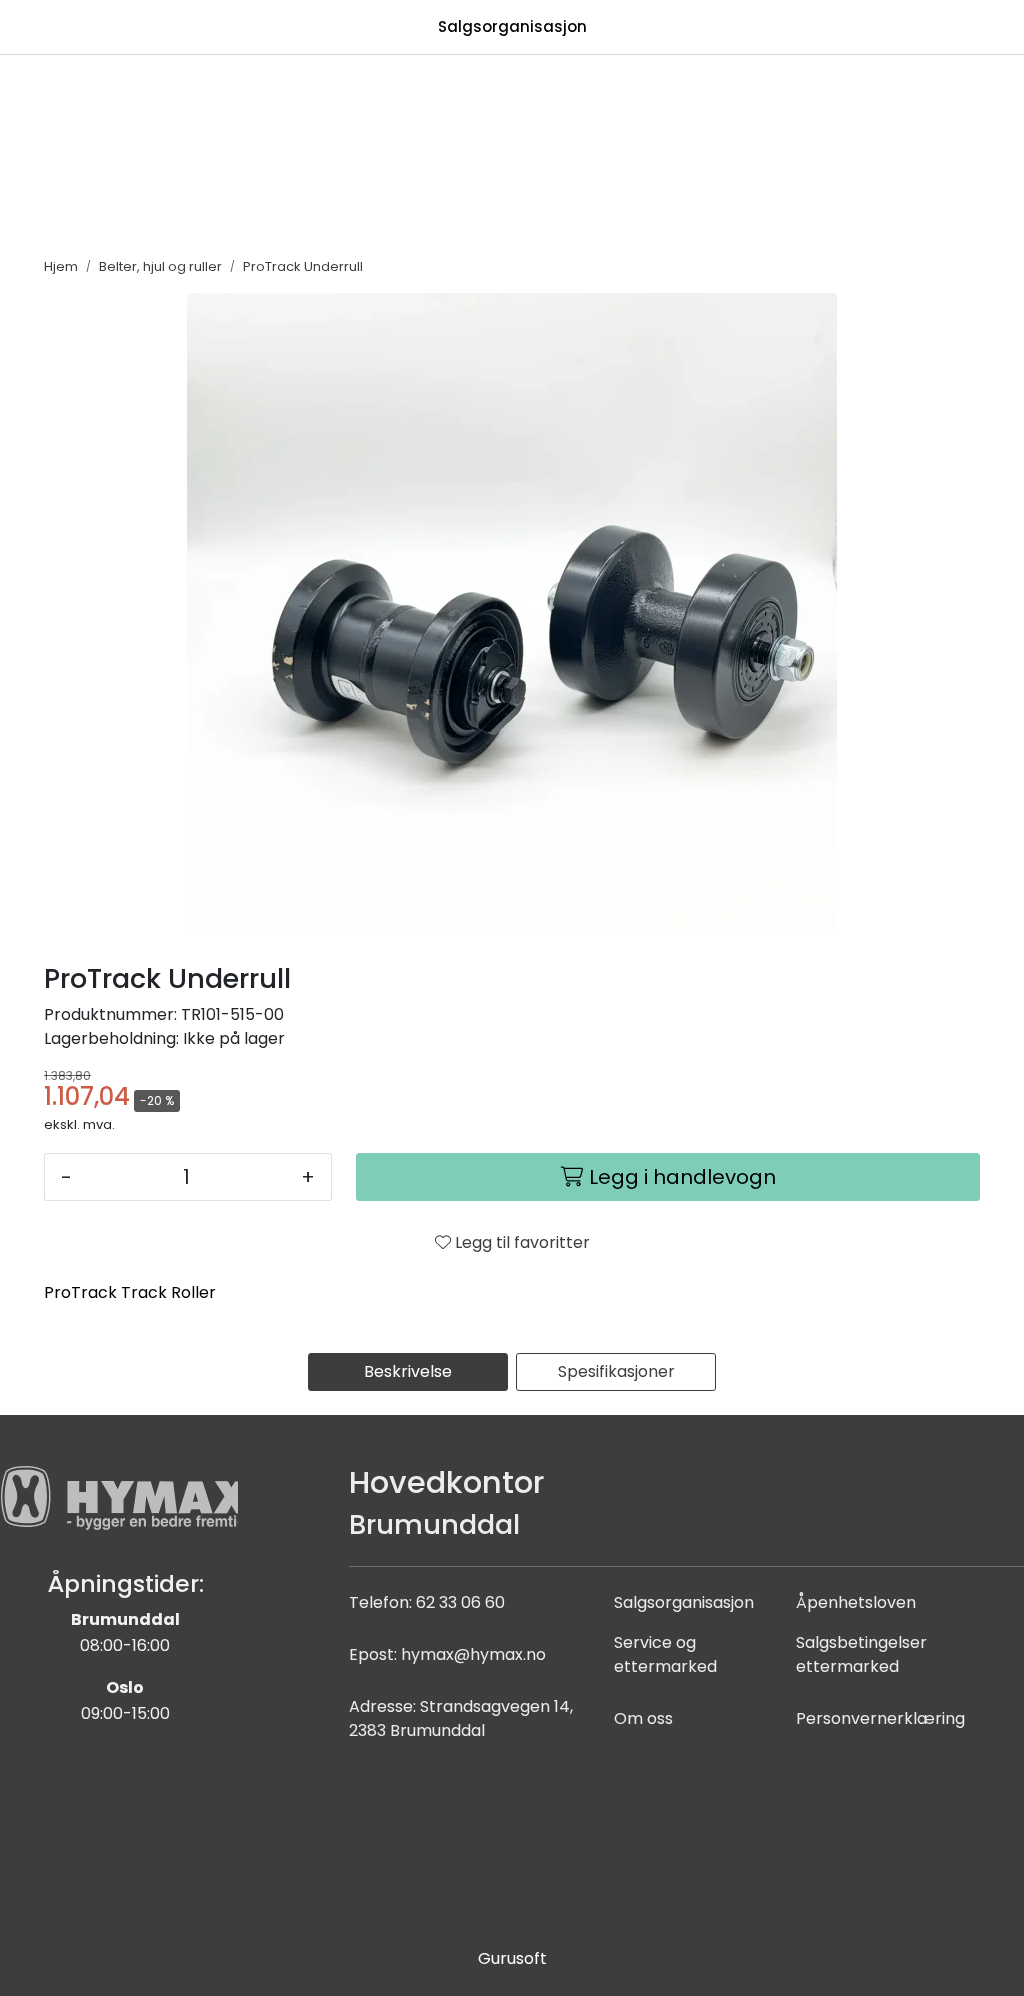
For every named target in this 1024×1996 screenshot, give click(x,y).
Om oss (643, 1718)
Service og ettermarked (665, 1654)
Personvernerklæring (880, 1718)
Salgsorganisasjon (512, 26)
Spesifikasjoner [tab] (616, 1371)
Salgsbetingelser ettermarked (861, 1654)
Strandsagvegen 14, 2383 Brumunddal (461, 1718)
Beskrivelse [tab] (408, 1371)
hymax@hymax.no (473, 1654)
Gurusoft (512, 1958)
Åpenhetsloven (856, 1602)
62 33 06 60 (460, 1602)
